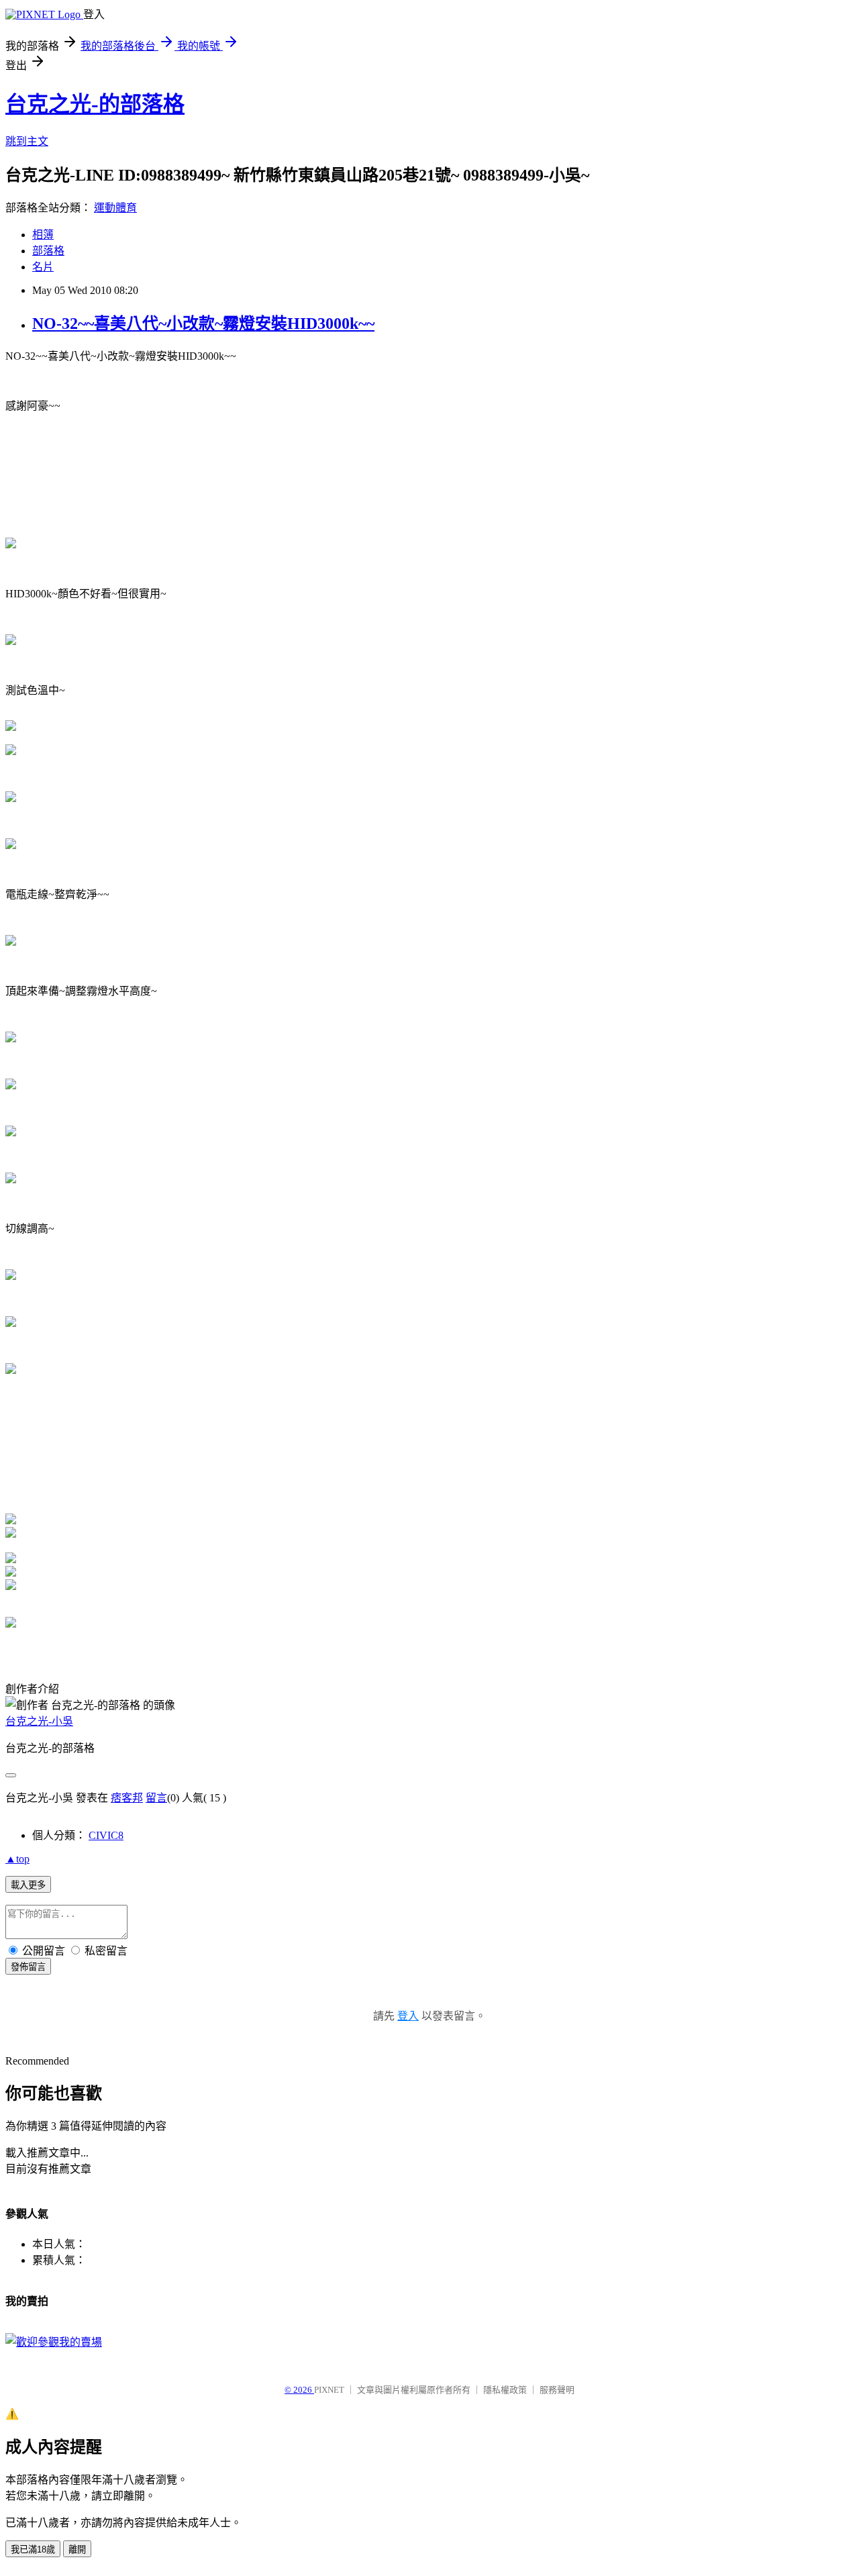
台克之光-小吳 (39, 1721)
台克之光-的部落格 (95, 104)
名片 (43, 267)
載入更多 (28, 1885)
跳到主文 (27, 141)
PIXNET (329, 2390)
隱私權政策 (505, 2390)
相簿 (43, 235)
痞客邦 (127, 1798)
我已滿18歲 (33, 2549)
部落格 (48, 251)
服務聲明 (557, 2390)
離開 (77, 2549)
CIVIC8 (106, 1835)
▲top (17, 1859)
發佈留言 (28, 1967)
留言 (156, 1798)
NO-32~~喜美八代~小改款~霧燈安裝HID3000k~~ (203, 324)
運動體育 (115, 208)
